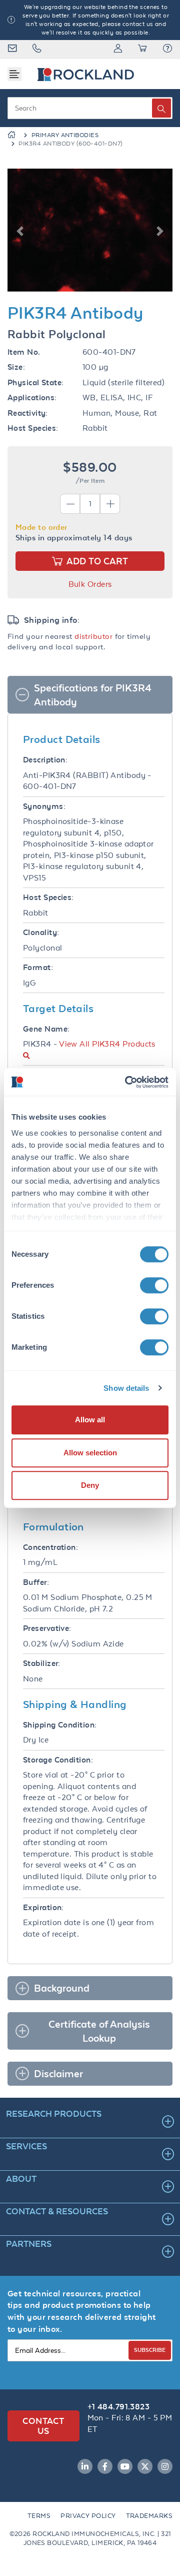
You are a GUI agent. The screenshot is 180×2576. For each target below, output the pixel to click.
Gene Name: (46, 1029)
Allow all (90, 1420)
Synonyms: (44, 806)
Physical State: (36, 382)
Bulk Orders (90, 584)
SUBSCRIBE (150, 2350)
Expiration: (43, 1907)
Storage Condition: (58, 1760)
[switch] (154, 1285)
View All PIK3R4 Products (107, 1044)
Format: (38, 967)
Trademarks (149, 2516)
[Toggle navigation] (14, 74)
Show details (126, 1388)
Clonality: (41, 932)
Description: (45, 760)
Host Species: (33, 428)
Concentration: (50, 1547)
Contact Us (43, 2426)
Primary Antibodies (65, 135)
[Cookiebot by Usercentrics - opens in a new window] (127, 1082)
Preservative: (47, 1628)
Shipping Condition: (60, 1725)
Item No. (24, 352)
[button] (167, 50)
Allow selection (90, 1453)
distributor (93, 636)
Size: (16, 367)
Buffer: (36, 1582)
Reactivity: (28, 413)
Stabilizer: (42, 1663)
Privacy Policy (88, 2516)
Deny (90, 1485)
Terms (39, 2516)
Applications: (32, 397)
